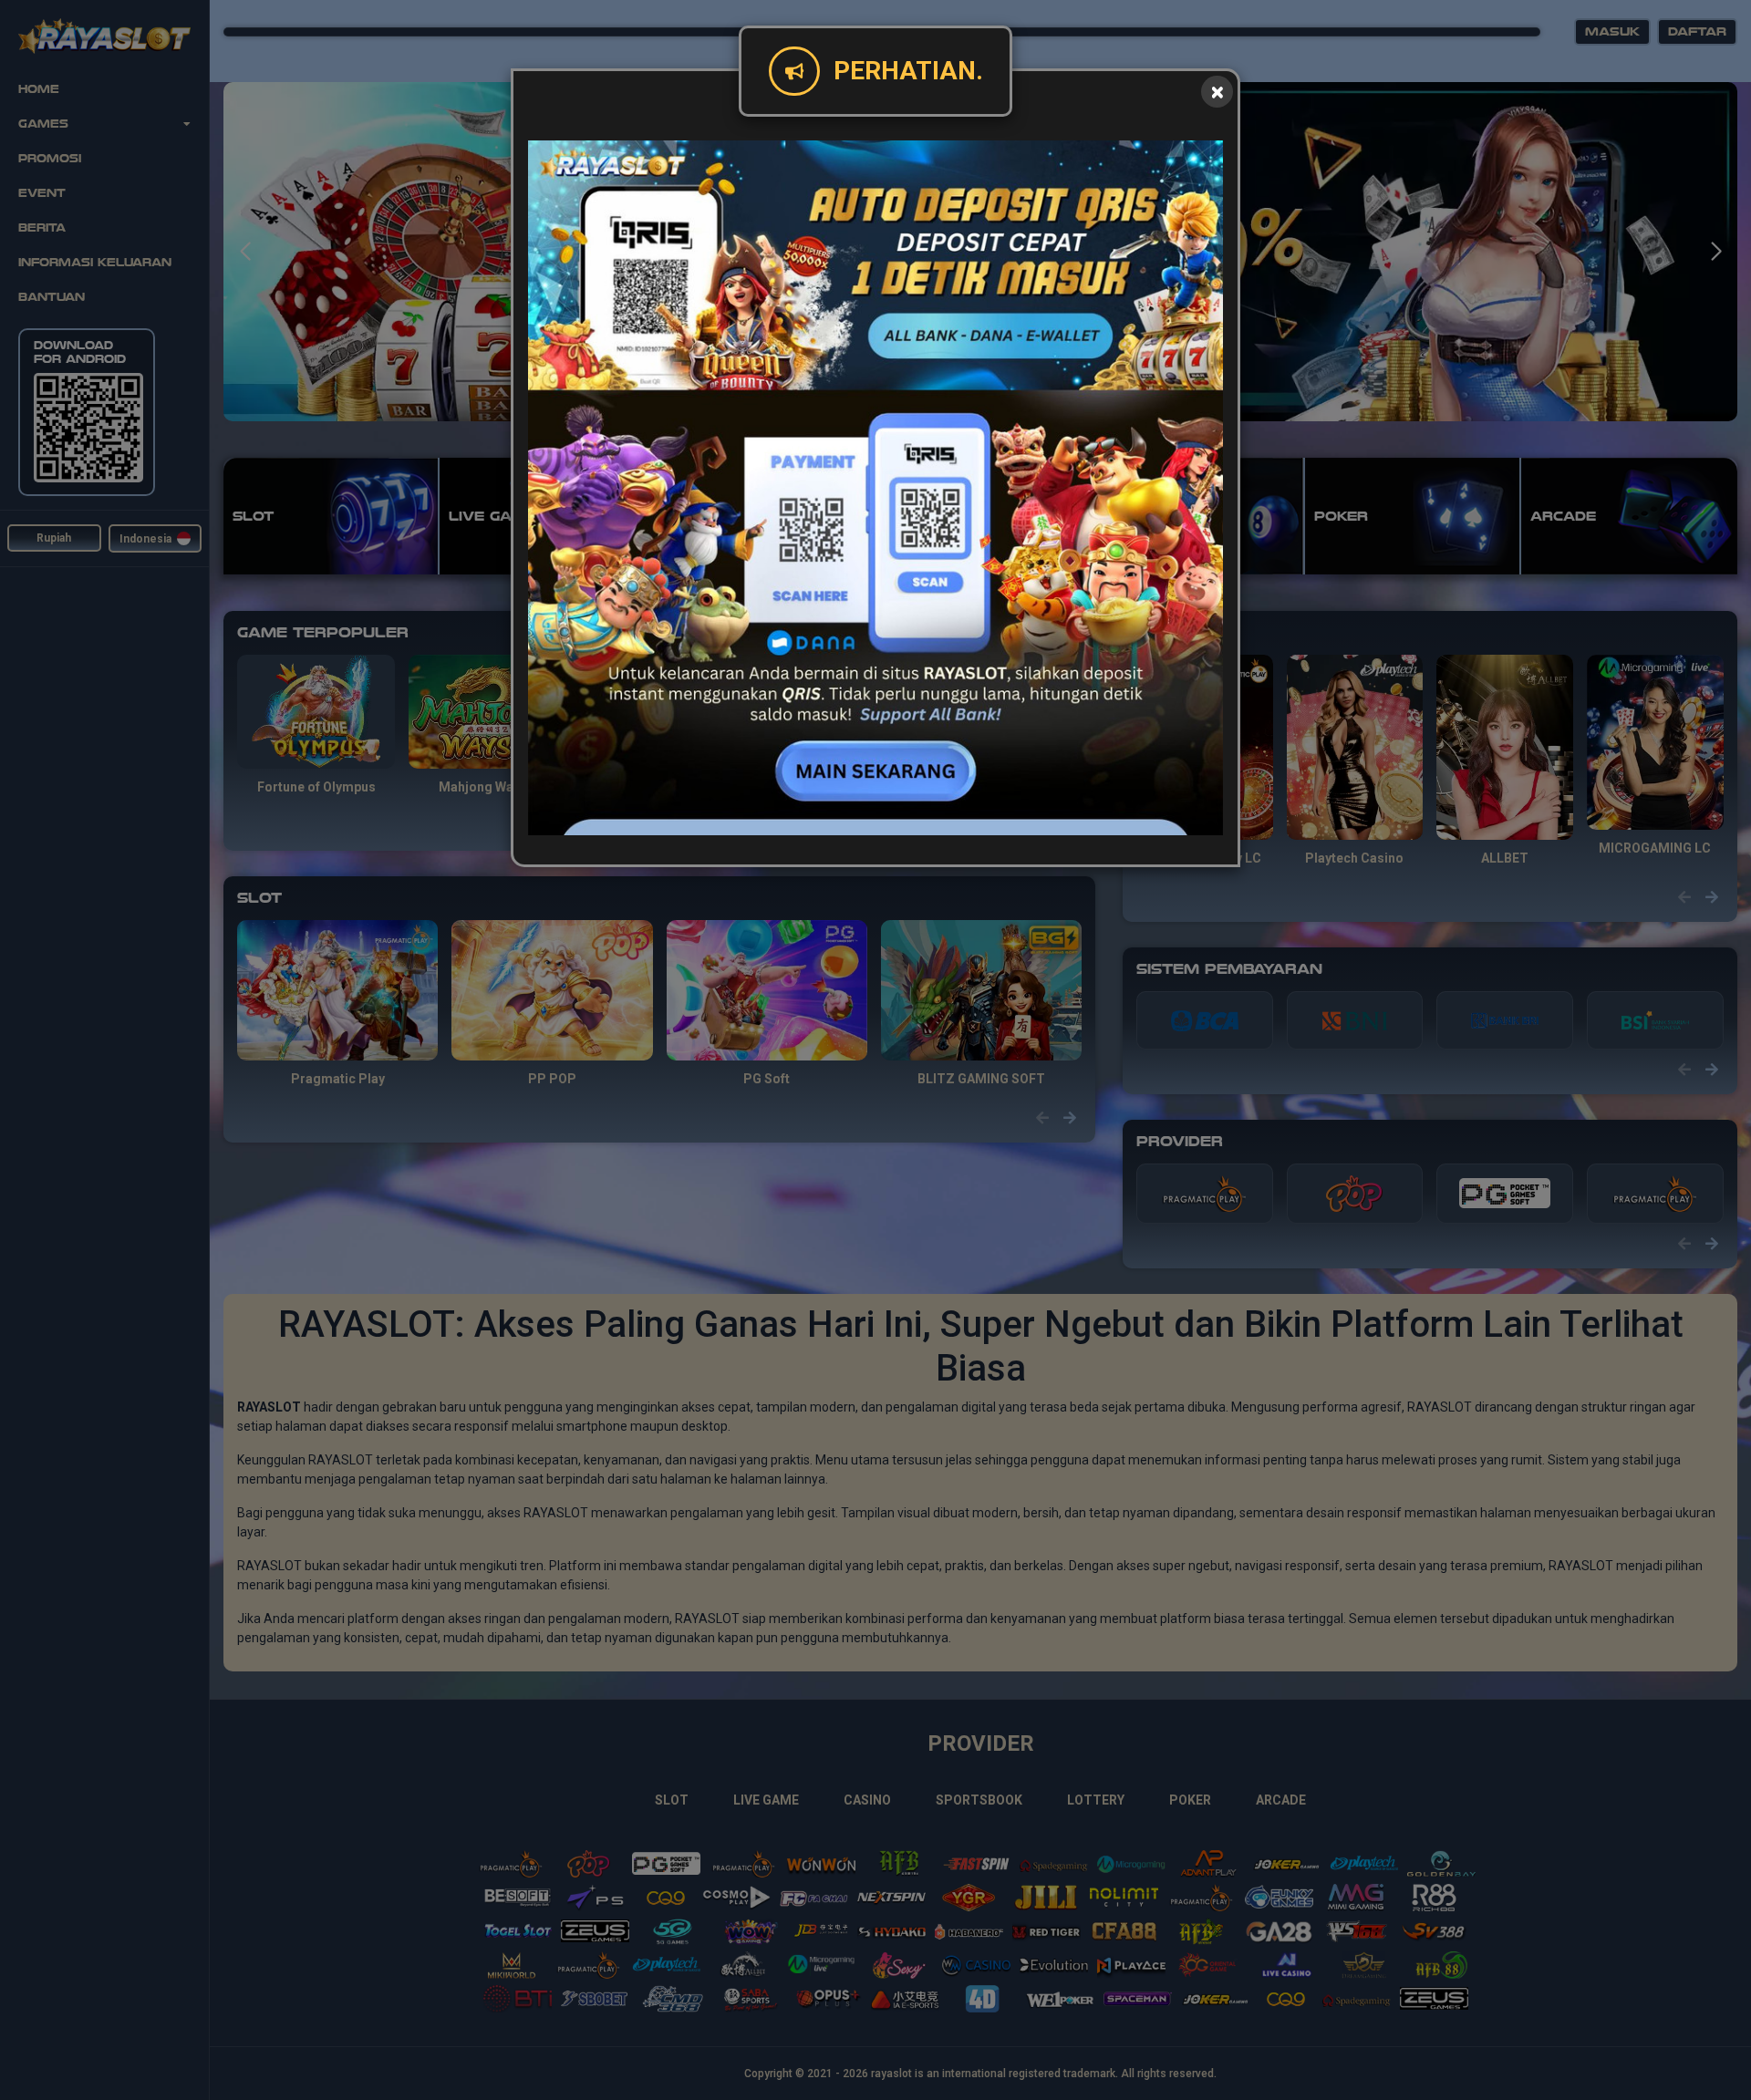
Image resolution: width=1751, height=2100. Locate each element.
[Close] (1217, 92)
